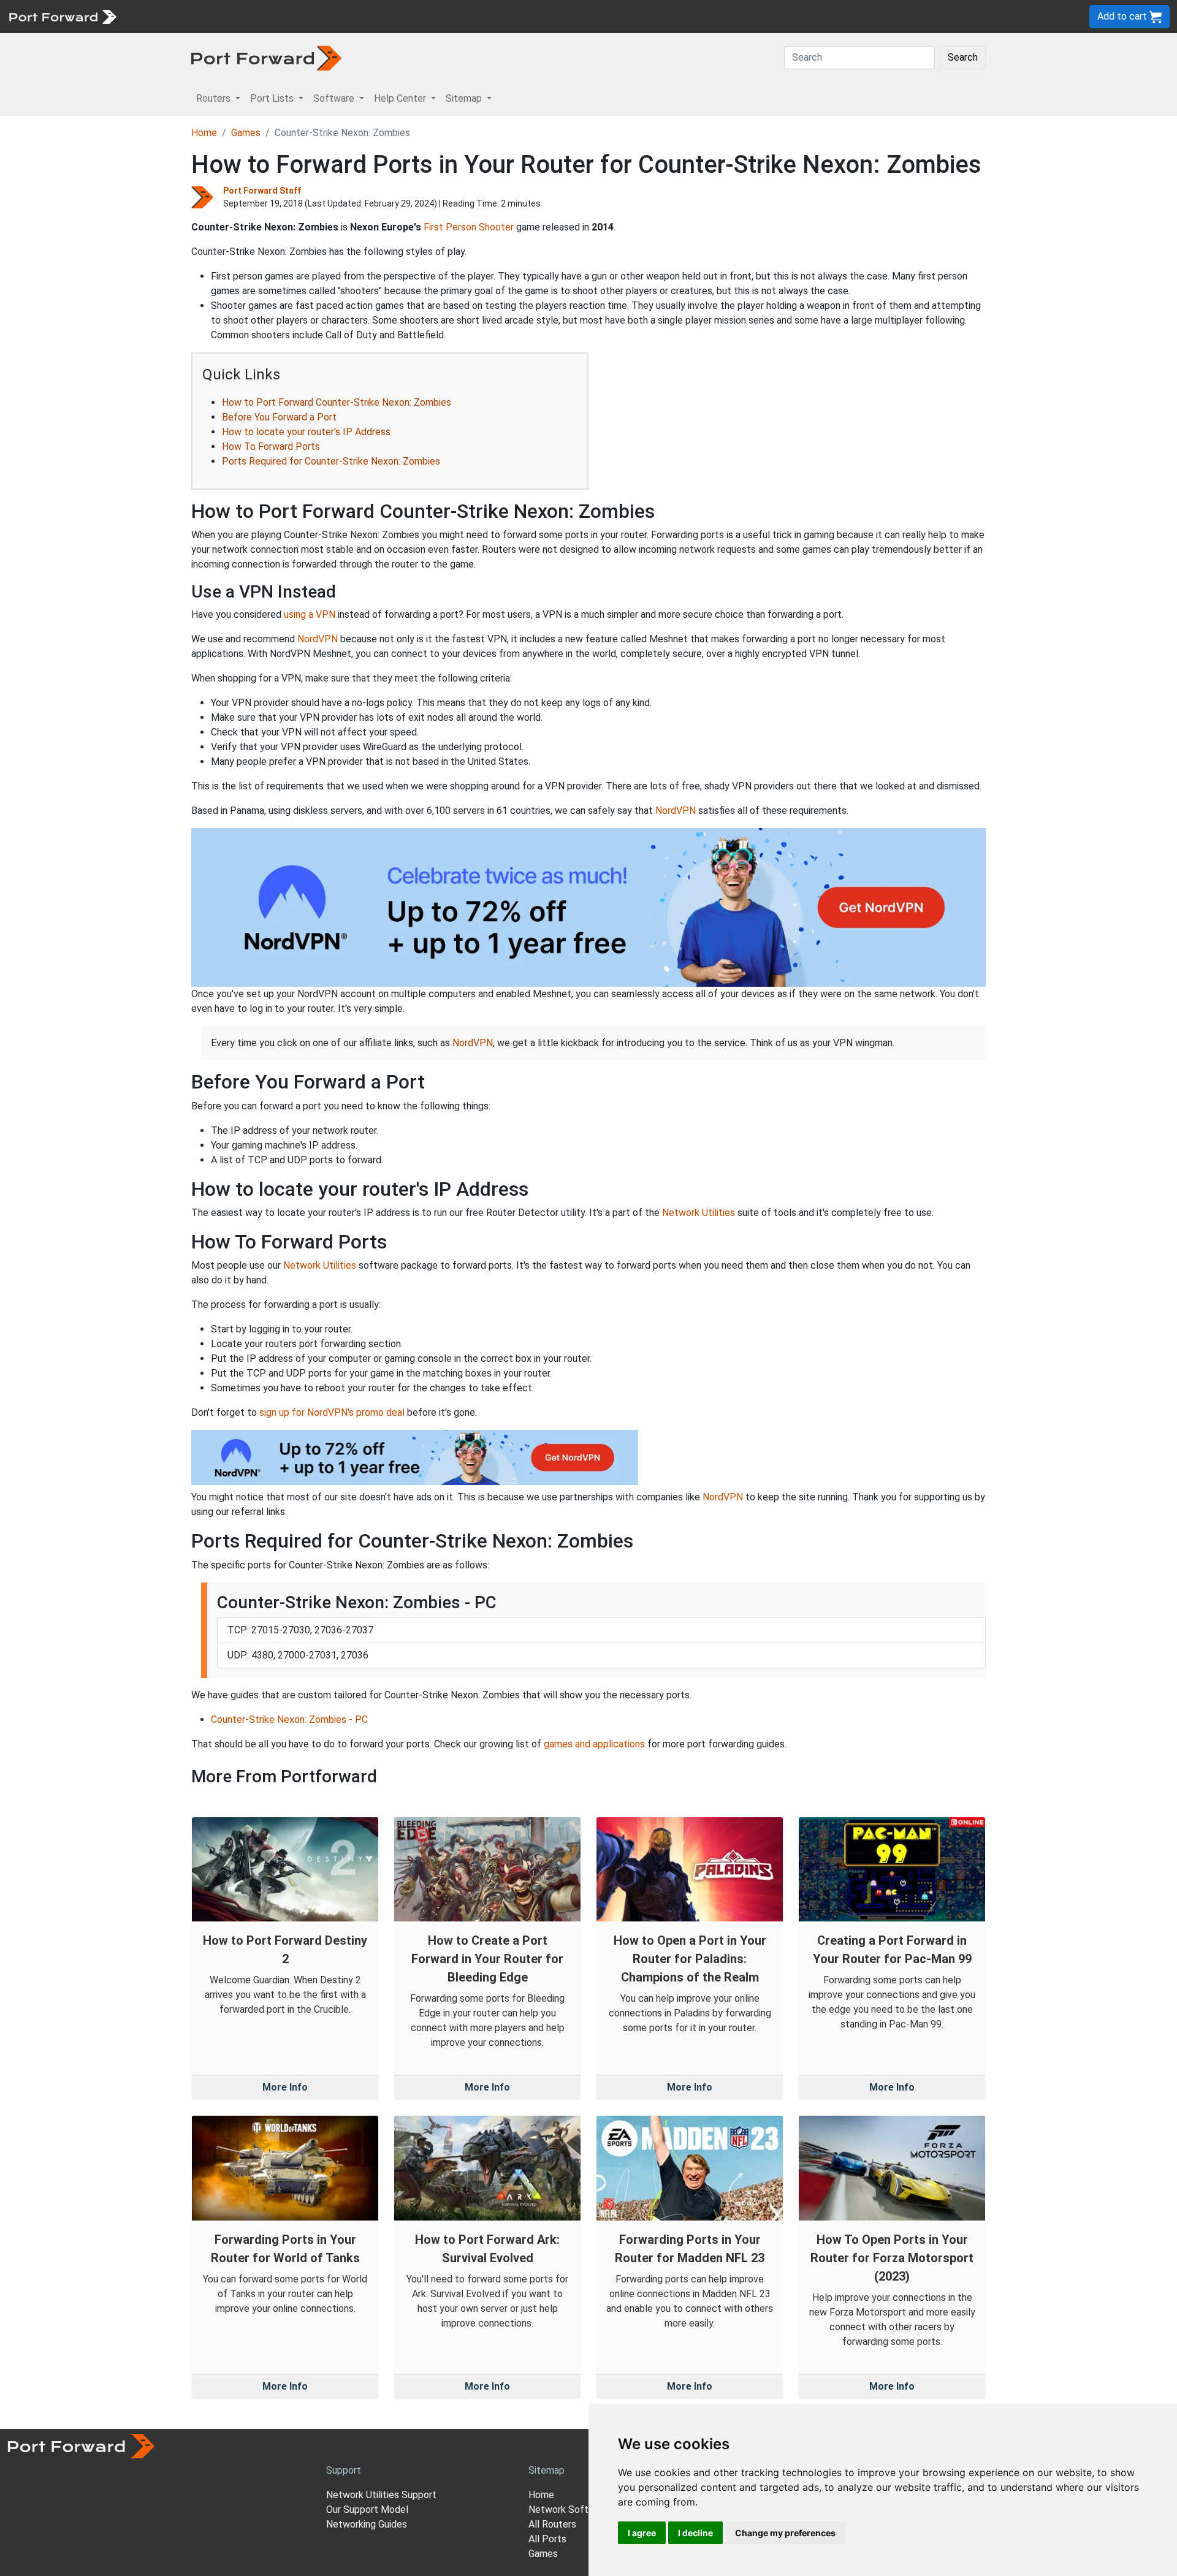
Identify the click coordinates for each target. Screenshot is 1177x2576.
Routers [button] (215, 98)
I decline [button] (695, 2533)
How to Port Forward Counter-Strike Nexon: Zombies (337, 402)
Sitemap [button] (465, 98)
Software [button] (335, 98)
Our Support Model (367, 2510)
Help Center (326, 16)
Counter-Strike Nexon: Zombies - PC (289, 1719)
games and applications (594, 1744)
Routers (169, 16)
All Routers (552, 2524)
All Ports (547, 2539)
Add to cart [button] (1123, 16)
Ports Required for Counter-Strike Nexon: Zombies (331, 461)
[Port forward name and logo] (62, 16)
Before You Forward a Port (279, 417)
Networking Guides (367, 2524)
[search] (414, 16)
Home (204, 133)
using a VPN (310, 614)
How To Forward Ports (271, 446)
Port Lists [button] (273, 98)
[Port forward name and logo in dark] (266, 57)
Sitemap (380, 16)
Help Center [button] (401, 98)
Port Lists (217, 16)
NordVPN (318, 639)
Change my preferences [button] (785, 2533)
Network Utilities (699, 1213)
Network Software (569, 2510)
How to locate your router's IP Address (306, 432)
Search (963, 57)
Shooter (496, 227)
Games (246, 133)
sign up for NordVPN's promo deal (332, 1412)
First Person (450, 227)
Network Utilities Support (381, 2495)
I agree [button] (642, 2533)
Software (269, 16)
